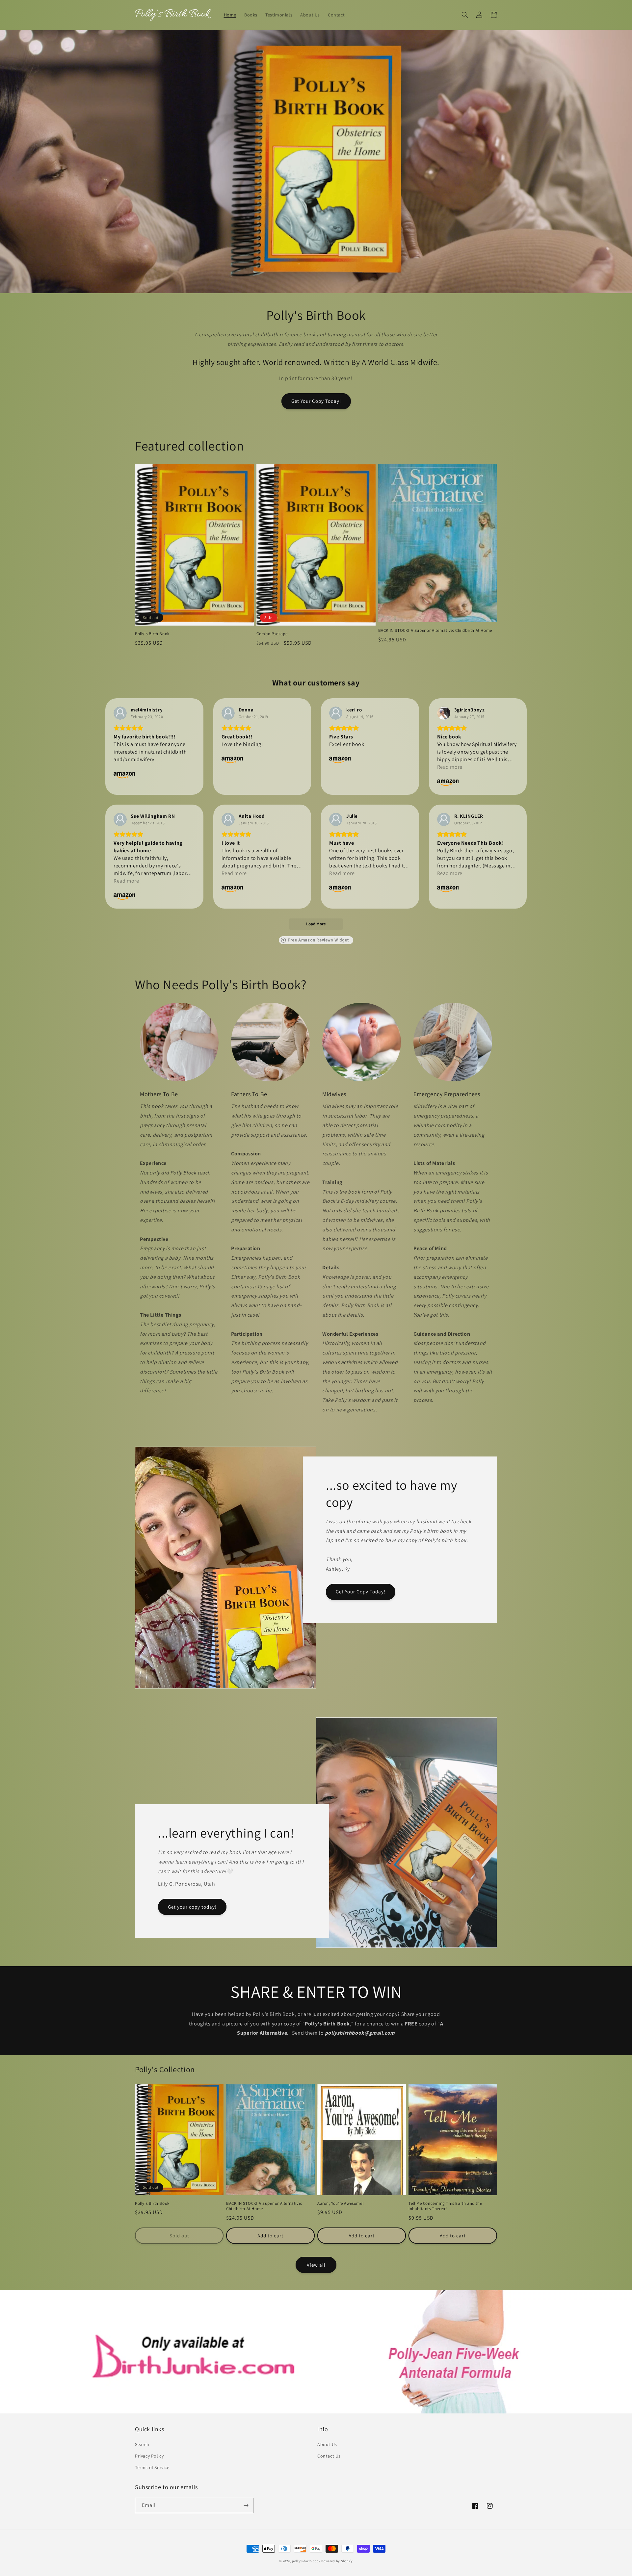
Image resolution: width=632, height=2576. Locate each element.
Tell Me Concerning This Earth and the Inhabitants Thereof (445, 2206)
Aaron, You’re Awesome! (341, 2203)
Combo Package (272, 634)
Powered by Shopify (337, 2561)
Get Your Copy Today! (316, 401)
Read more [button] (450, 767)
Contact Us (329, 2456)
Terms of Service (152, 2467)
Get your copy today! (192, 1907)
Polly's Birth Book (152, 634)
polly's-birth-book (306, 2561)
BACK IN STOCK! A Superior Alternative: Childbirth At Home (435, 631)
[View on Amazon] (120, 713)
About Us (327, 2444)
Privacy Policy (149, 2456)
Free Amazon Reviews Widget (318, 940)
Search (142, 2444)
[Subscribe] (246, 2505)
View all (316, 2265)
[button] (465, 15)
